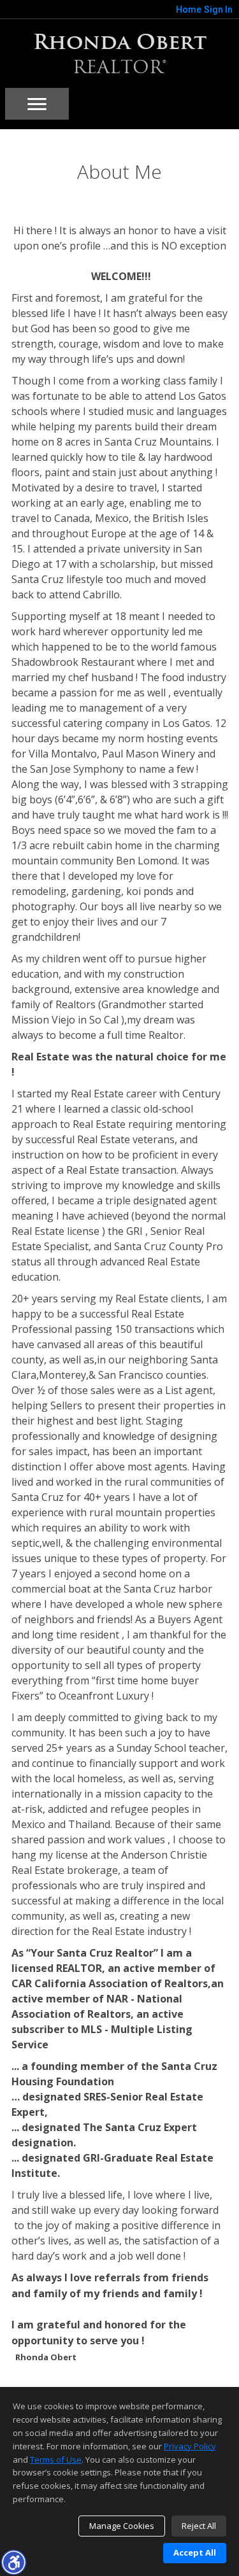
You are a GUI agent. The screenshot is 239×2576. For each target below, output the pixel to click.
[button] (13, 2562)
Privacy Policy (190, 2446)
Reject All (199, 2526)
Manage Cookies (122, 2526)
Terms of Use (56, 2460)
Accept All (195, 2552)
